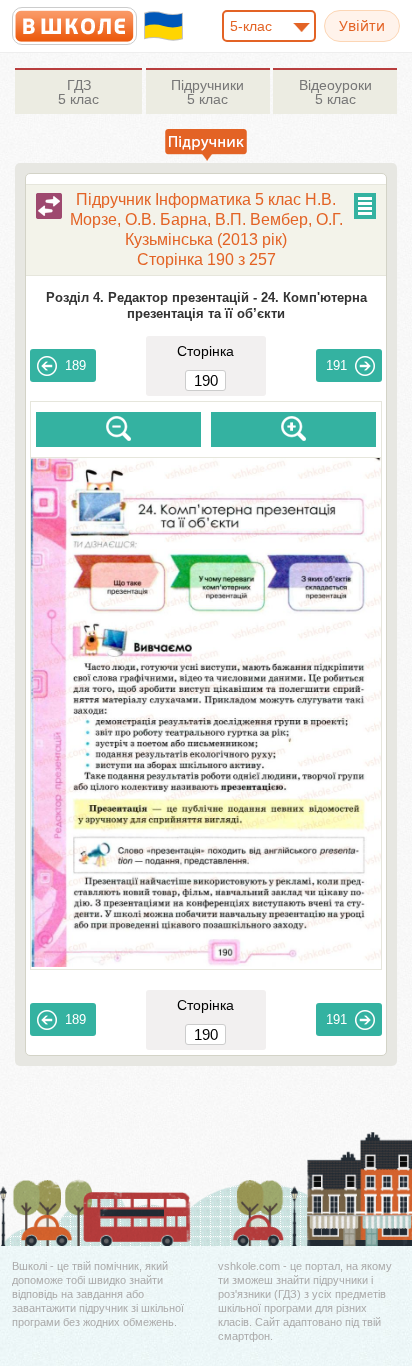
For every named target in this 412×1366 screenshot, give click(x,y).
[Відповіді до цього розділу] (49, 206)
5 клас (78, 92)
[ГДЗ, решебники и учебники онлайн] (74, 26)
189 (75, 365)
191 (336, 365)
